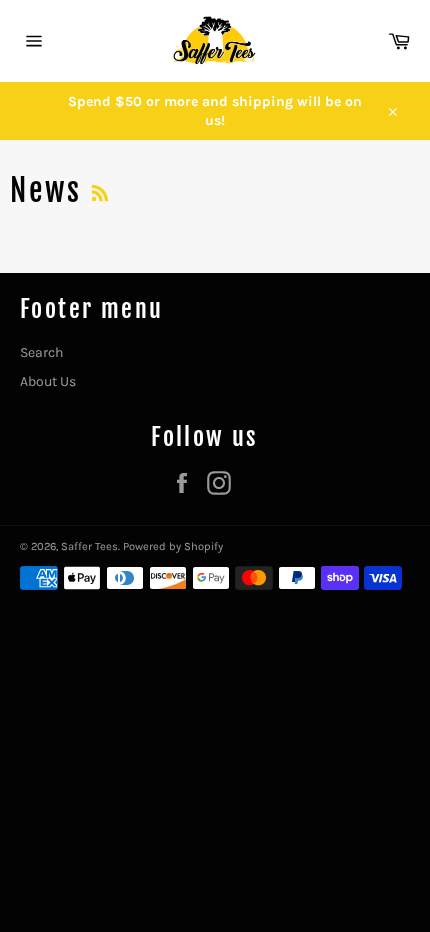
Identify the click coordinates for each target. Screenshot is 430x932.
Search (41, 352)
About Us (48, 381)
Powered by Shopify (173, 546)
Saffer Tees (89, 546)
